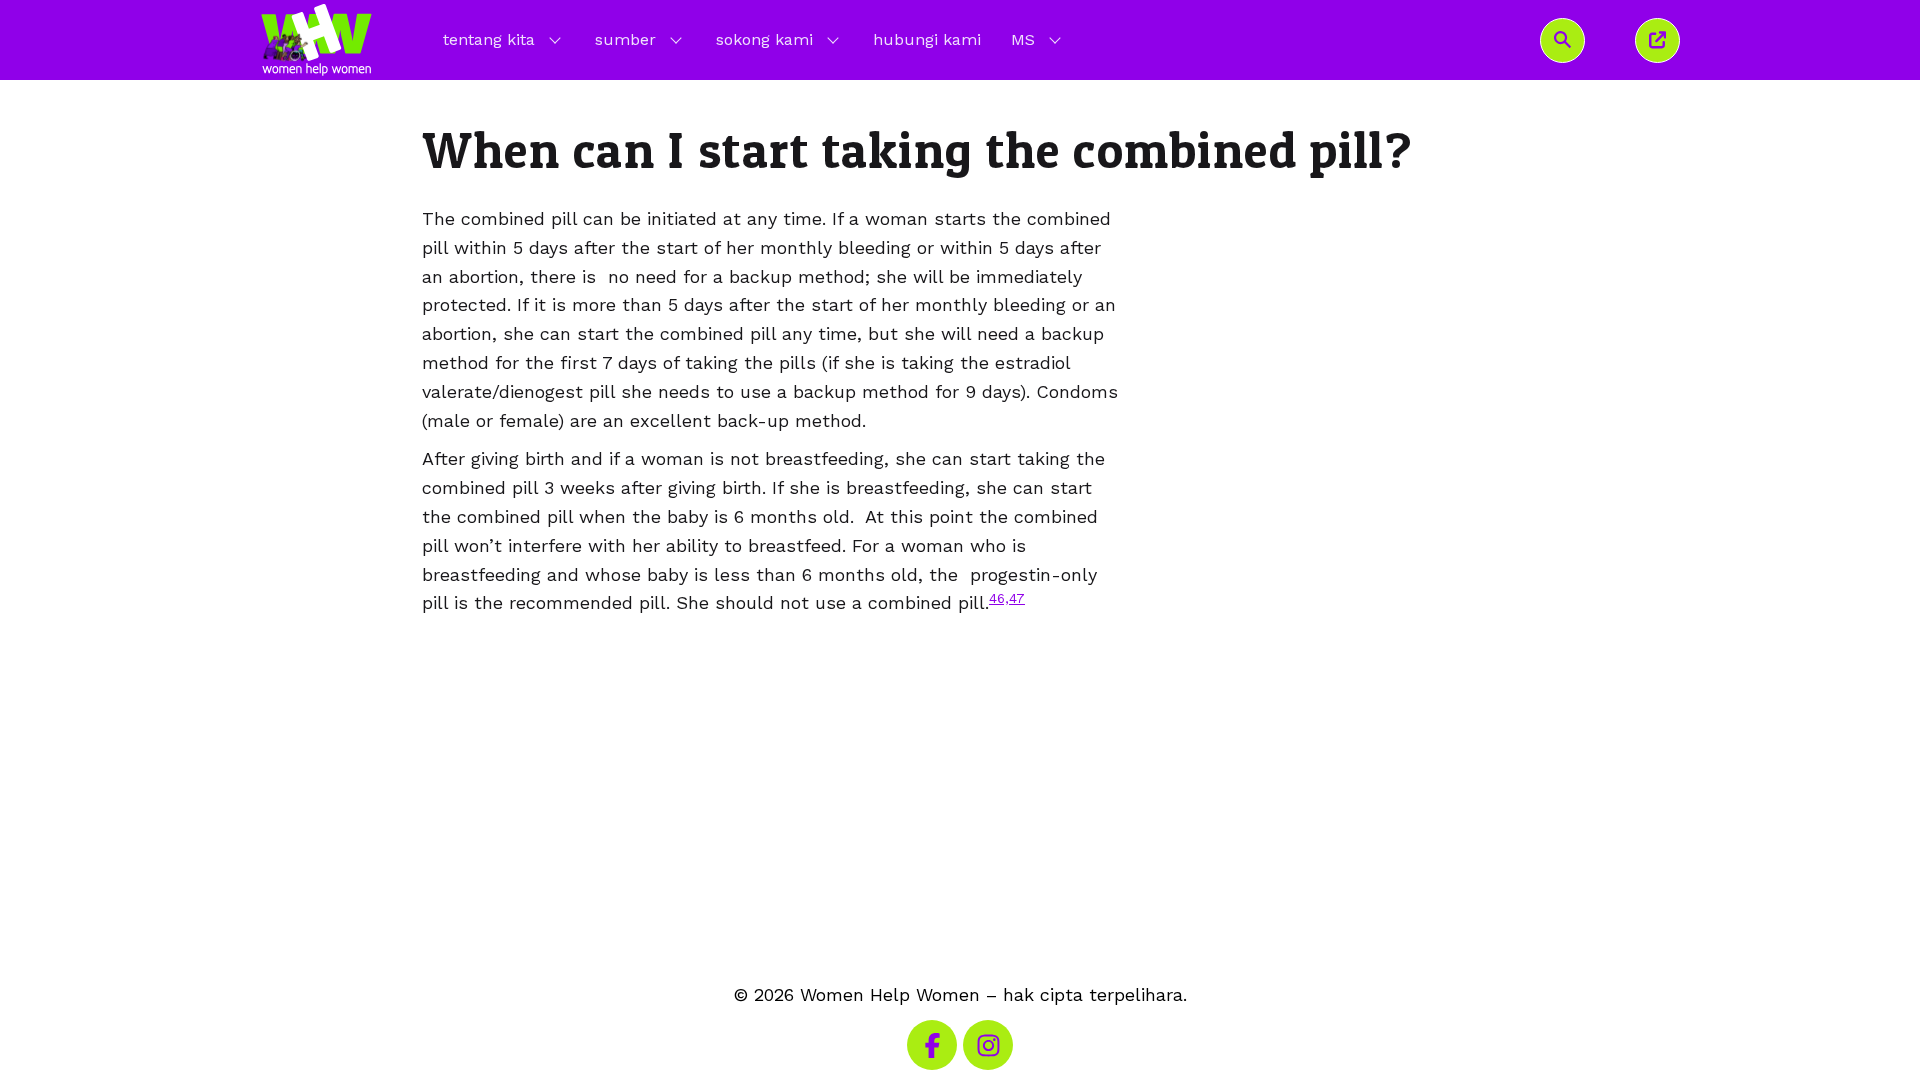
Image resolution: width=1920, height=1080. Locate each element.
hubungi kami (927, 39)
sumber (625, 39)
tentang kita (489, 39)
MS (1038, 39)
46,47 (1007, 598)
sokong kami (764, 39)
